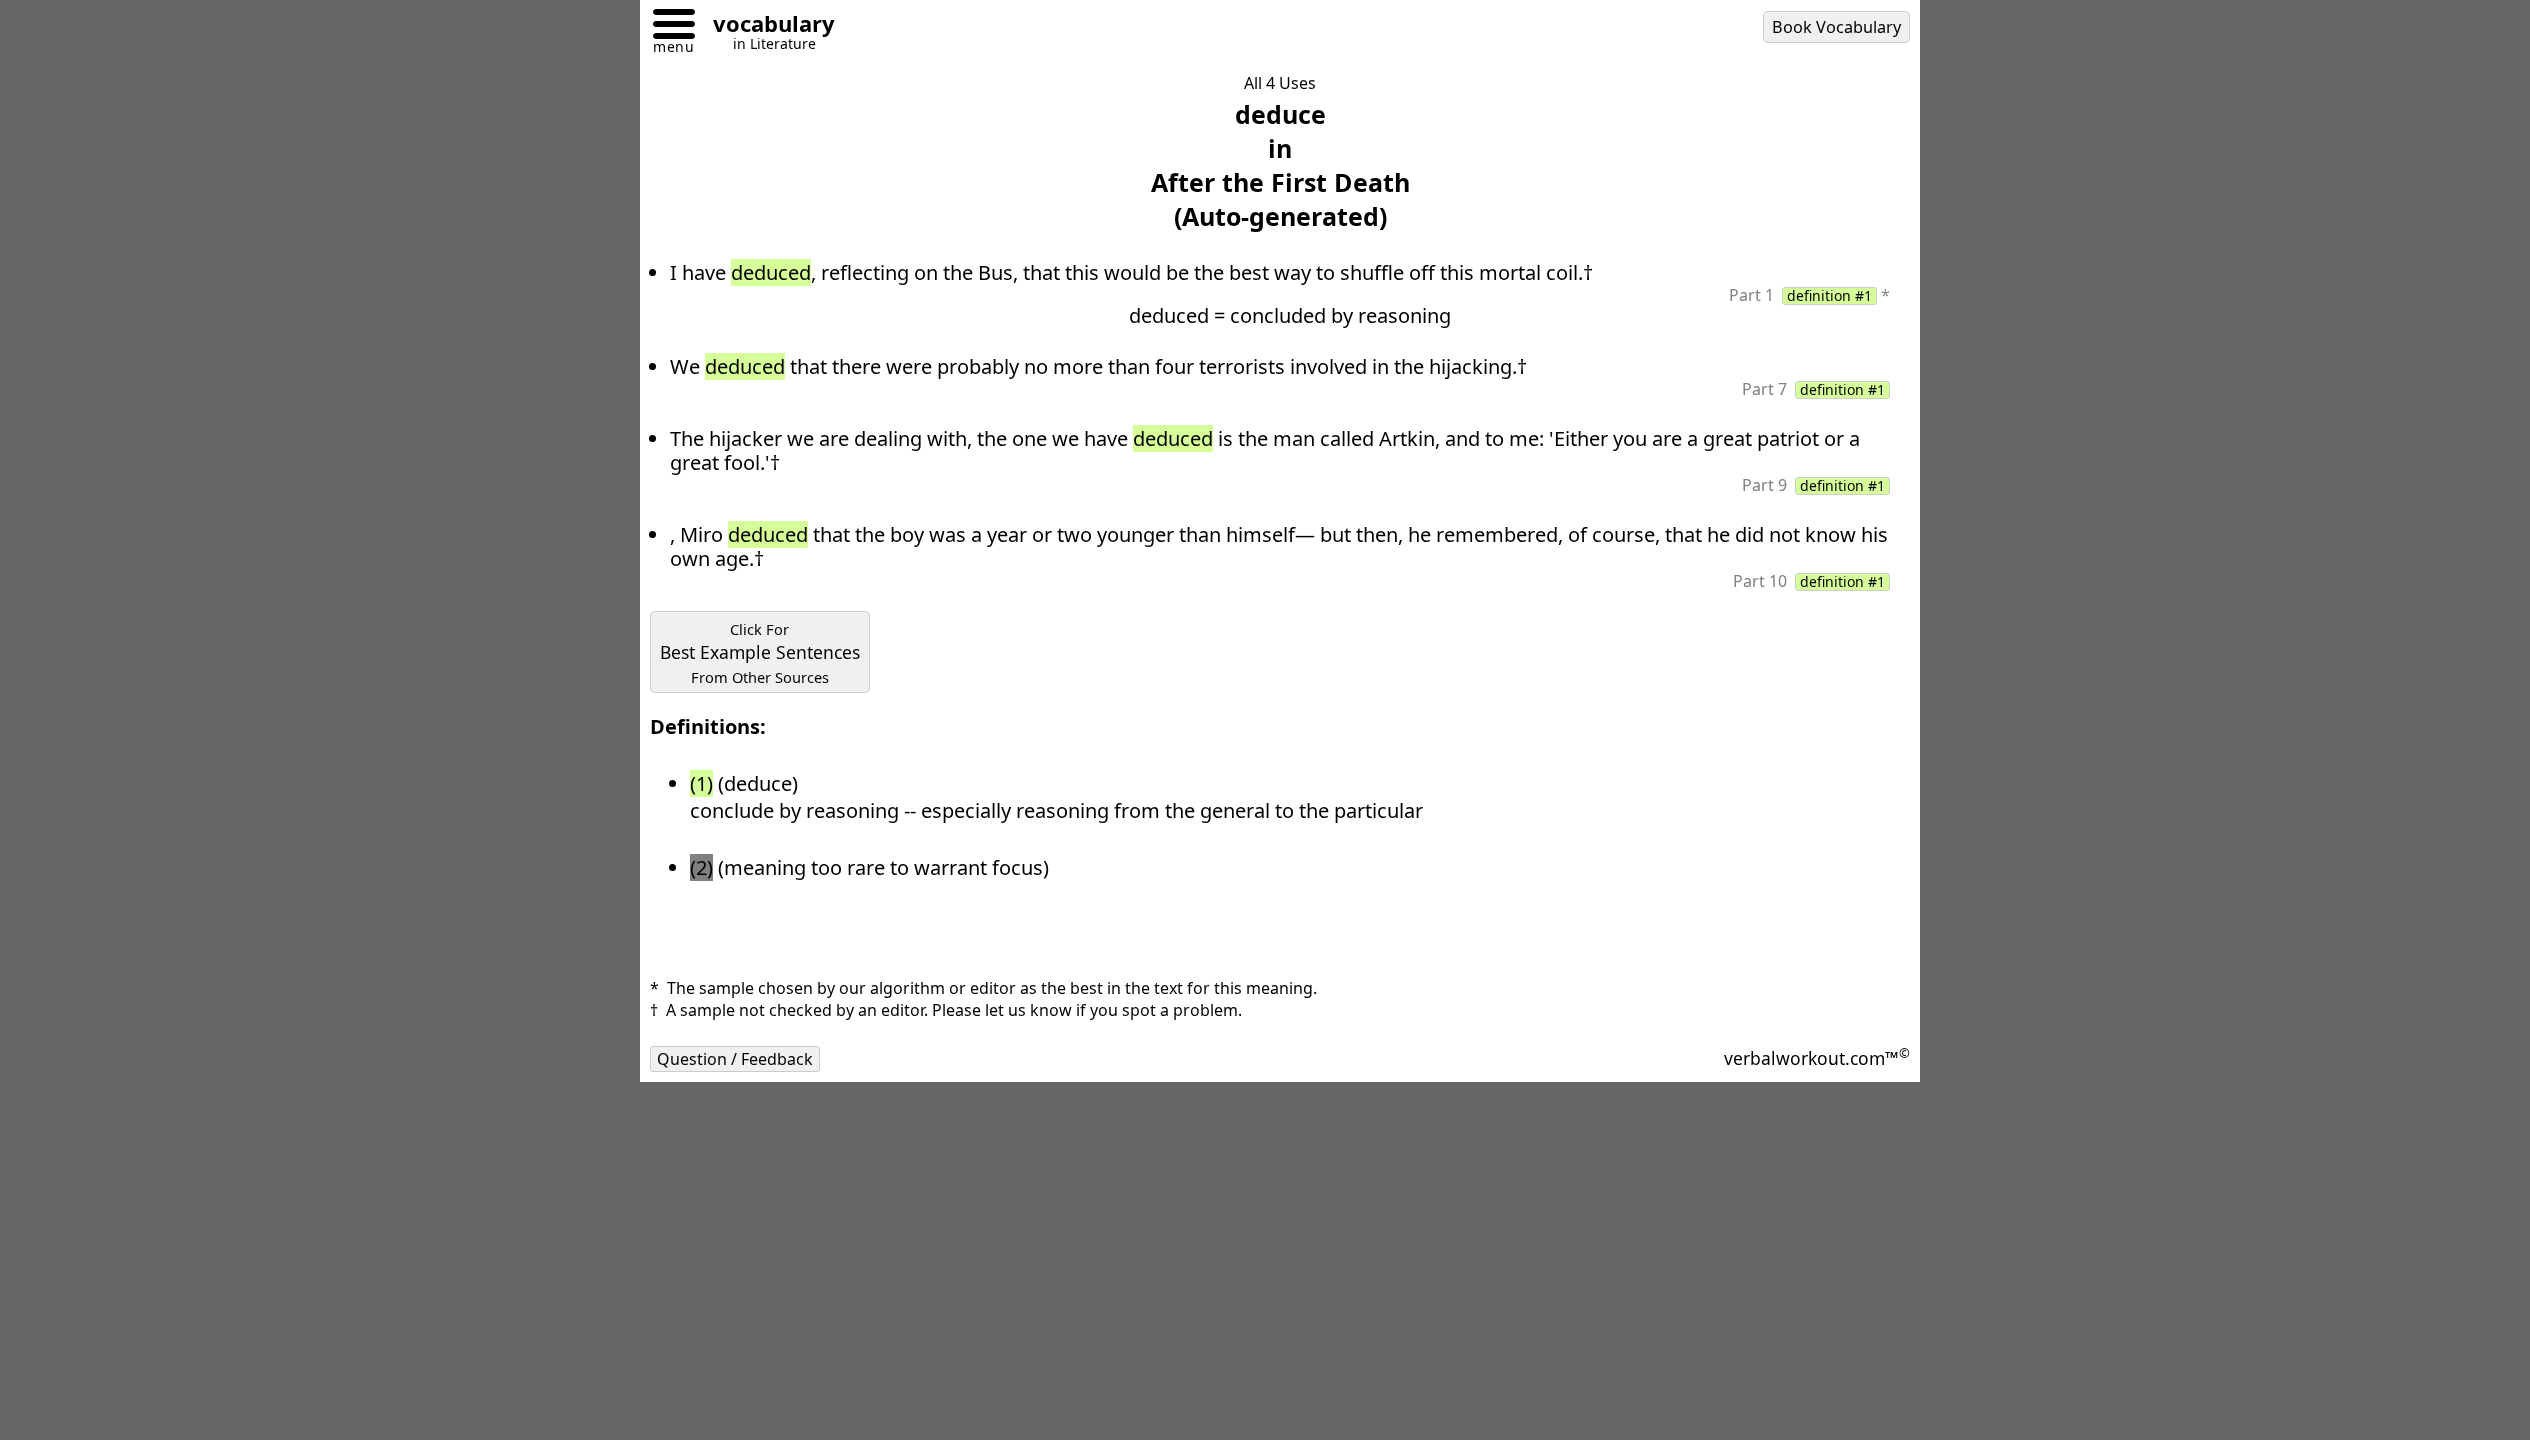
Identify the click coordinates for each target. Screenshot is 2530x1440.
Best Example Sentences (760, 653)
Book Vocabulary (1836, 27)
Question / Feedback (735, 1059)
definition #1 (1829, 296)
